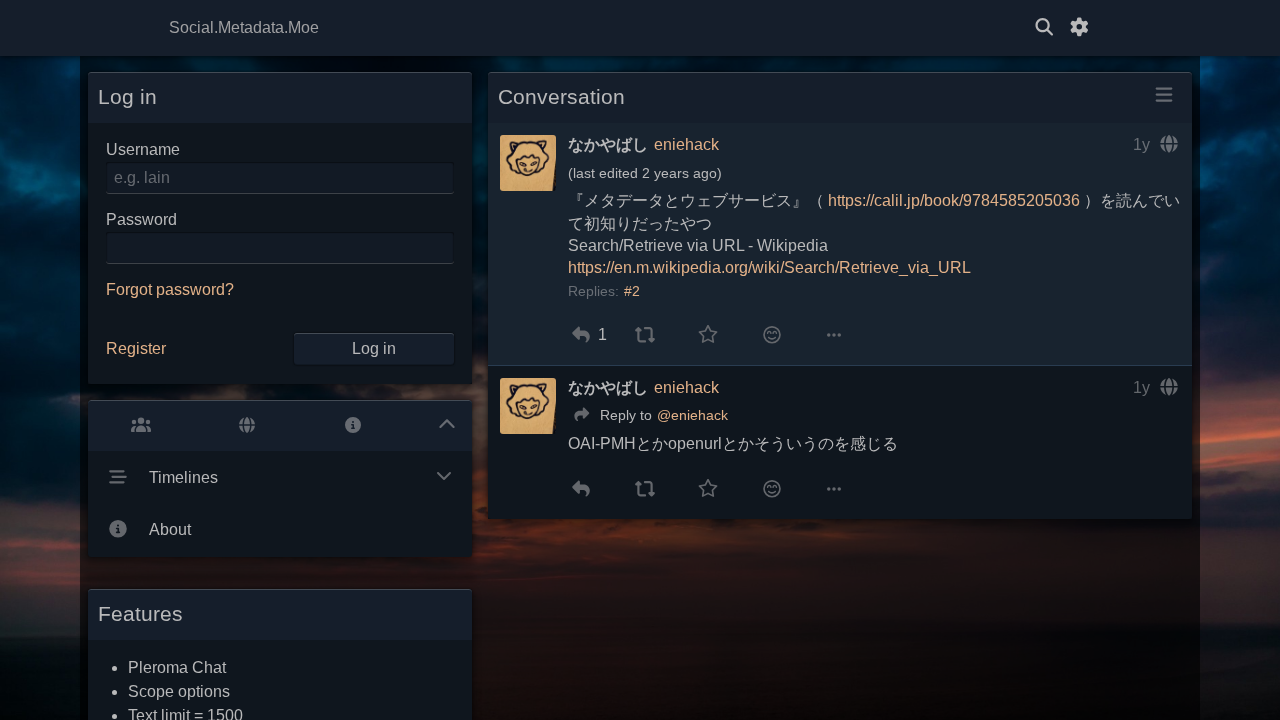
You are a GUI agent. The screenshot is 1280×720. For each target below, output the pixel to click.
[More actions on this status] (834, 335)
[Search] (1044, 28)
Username (143, 149)
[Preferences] (1079, 28)
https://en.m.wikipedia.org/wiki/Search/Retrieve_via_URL (769, 267)
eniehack (686, 144)
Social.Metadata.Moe (244, 27)
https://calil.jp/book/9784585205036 (954, 200)
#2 (632, 291)
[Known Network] (247, 425)
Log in (374, 348)
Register (136, 348)
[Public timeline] (141, 425)
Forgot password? (170, 289)
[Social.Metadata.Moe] (640, 28)
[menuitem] (580, 335)
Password (141, 219)
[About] (353, 425)
